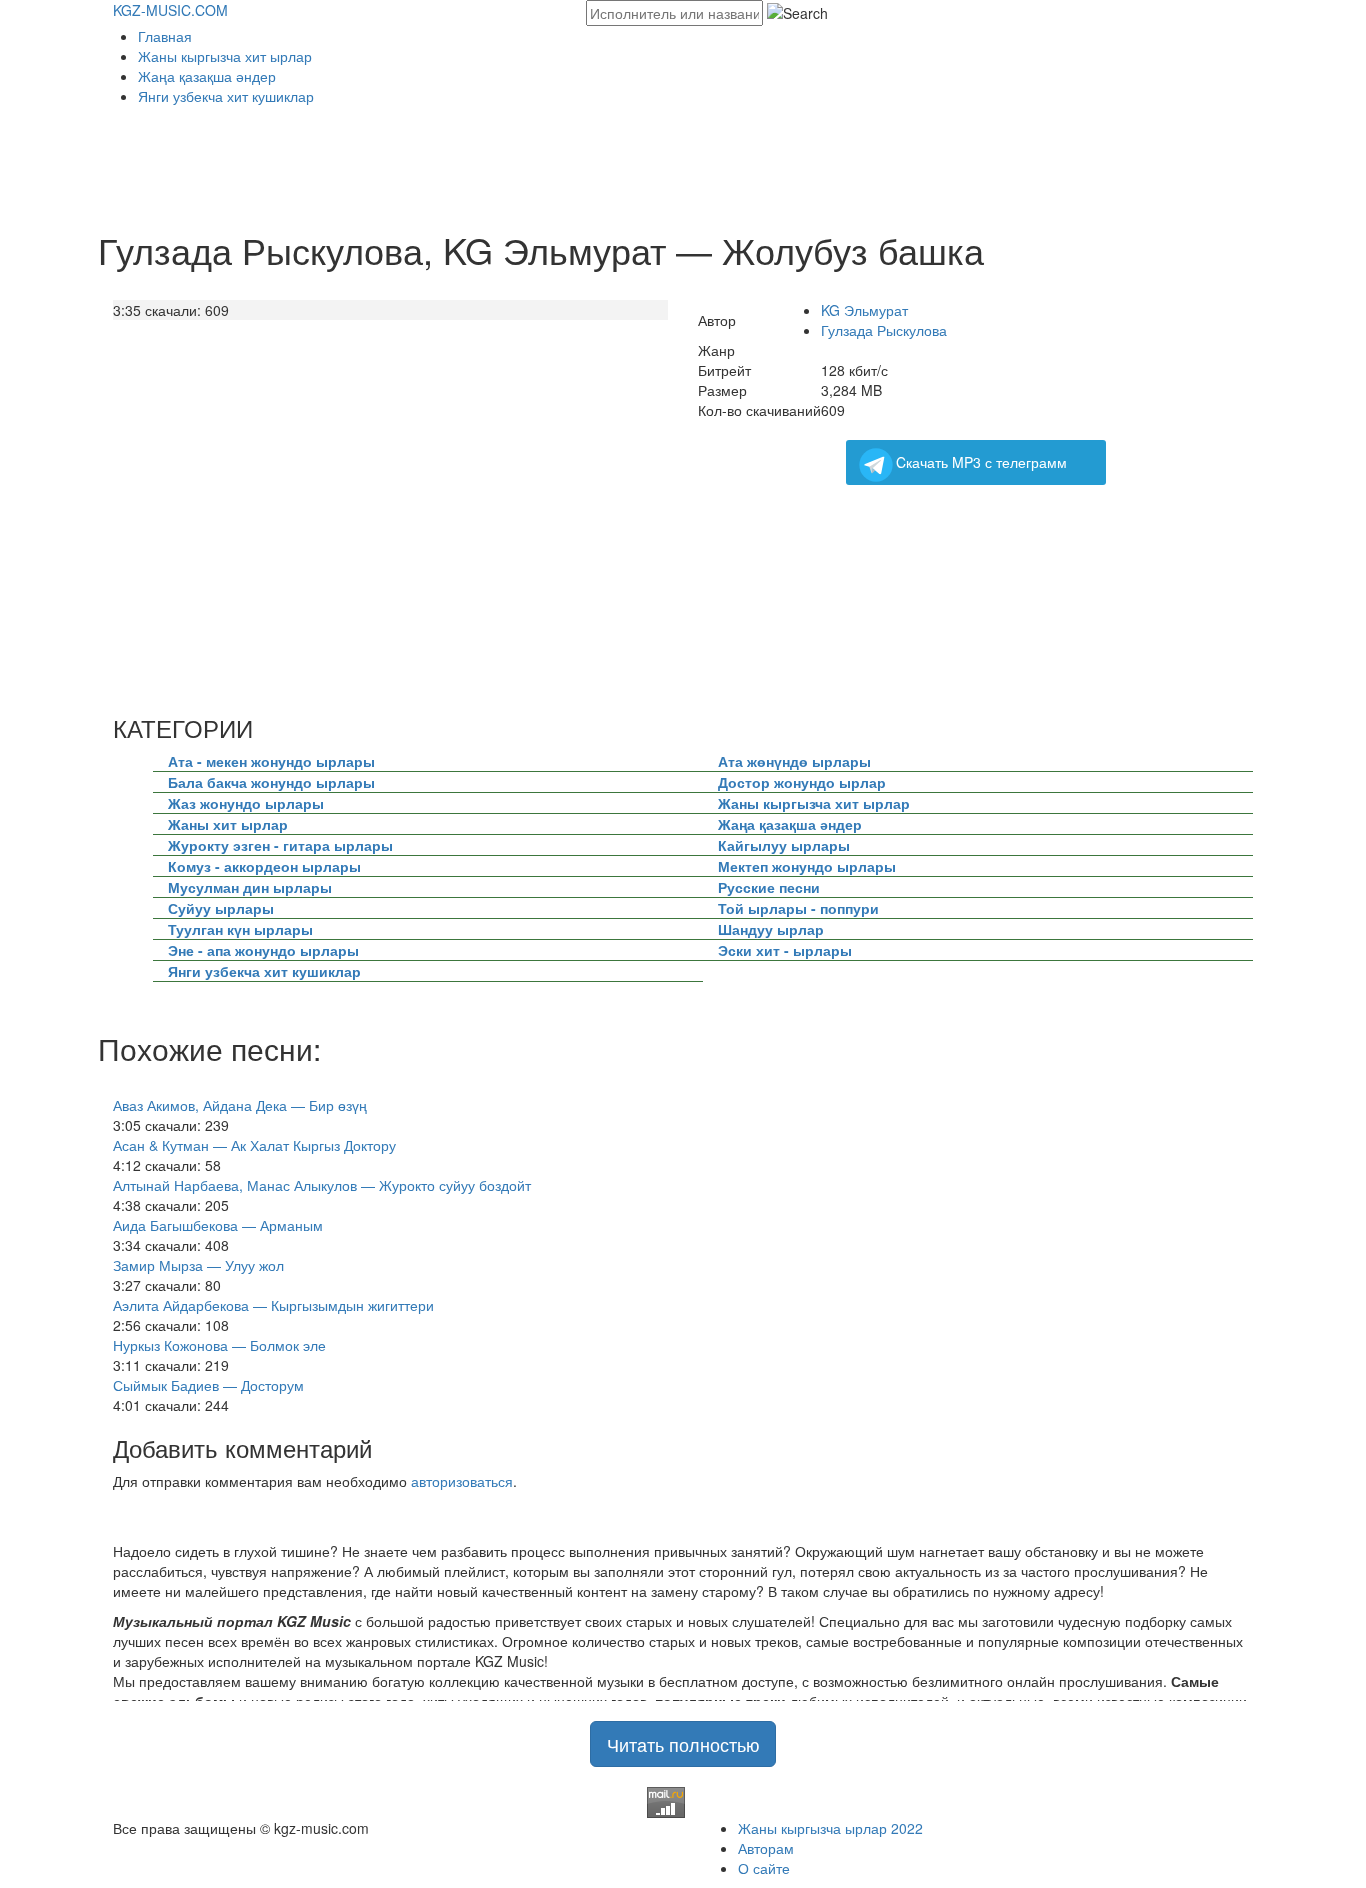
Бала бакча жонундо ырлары (271, 782)
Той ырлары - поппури (798, 908)
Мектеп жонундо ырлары (807, 866)
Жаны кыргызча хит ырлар (225, 56)
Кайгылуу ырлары (784, 845)
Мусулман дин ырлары (250, 887)
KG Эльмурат (864, 310)
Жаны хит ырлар (228, 824)
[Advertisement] (477, 161)
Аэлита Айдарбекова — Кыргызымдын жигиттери (273, 1305)
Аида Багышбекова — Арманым (218, 1225)
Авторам (766, 1848)
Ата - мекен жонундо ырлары (271, 761)
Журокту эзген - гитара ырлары (280, 845)
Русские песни (769, 887)
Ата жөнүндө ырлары (794, 761)
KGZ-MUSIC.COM (170, 10)
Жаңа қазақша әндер (207, 76)
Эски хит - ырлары (785, 950)
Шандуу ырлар (771, 929)
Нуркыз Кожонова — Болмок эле (219, 1345)
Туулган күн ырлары (240, 929)
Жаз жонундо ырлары (246, 803)
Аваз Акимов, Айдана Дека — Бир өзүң (240, 1105)
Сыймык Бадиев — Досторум (208, 1385)
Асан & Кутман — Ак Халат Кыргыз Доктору (254, 1145)
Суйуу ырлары (221, 908)
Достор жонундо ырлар (802, 782)
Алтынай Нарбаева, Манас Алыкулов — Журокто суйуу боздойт (322, 1185)
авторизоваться (462, 1481)
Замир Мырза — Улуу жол (198, 1265)
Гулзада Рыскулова (884, 330)
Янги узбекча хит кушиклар (226, 96)
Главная (165, 36)
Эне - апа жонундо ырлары (263, 950)
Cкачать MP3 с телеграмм (981, 462)
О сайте (764, 1868)
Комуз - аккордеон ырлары (264, 866)
